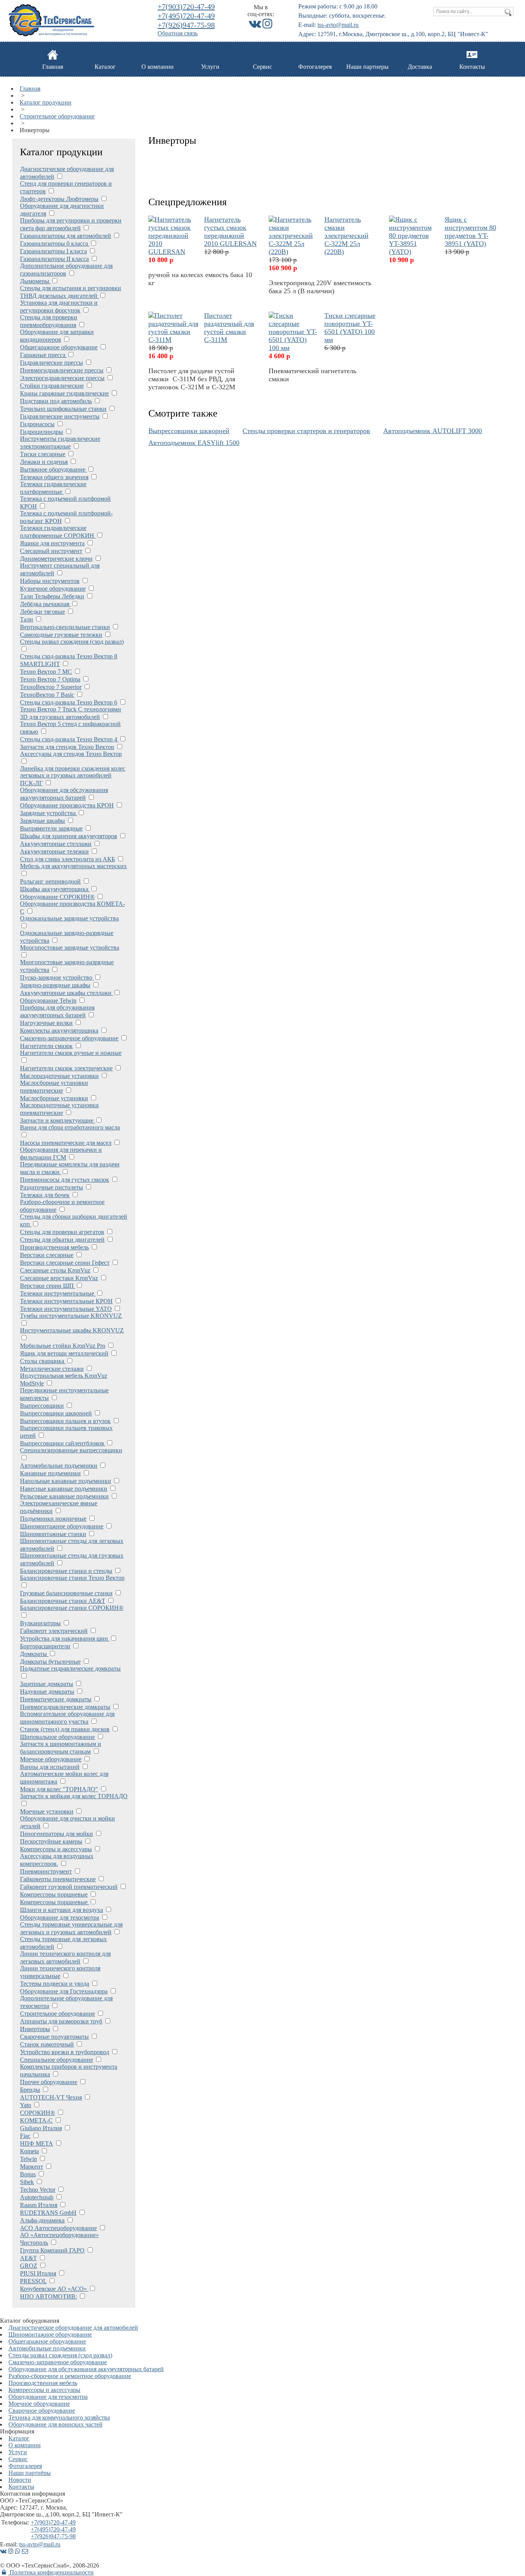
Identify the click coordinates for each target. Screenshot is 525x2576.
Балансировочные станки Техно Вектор (72, 1578)
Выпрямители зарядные (51, 828)
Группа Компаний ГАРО (52, 2250)
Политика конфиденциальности (51, 2572)
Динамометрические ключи (56, 559)
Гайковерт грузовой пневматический (69, 1887)
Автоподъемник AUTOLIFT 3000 (433, 431)
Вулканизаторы (40, 1623)
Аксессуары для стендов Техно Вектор (71, 754)
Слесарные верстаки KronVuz (59, 1278)
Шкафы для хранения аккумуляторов (69, 836)
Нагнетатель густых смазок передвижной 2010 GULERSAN (230, 232)
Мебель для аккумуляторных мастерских (73, 866)
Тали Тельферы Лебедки (52, 596)
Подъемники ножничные (53, 1519)
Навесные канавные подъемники (64, 1489)
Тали (27, 619)
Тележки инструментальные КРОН (66, 1301)
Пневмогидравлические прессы (62, 370)
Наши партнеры (367, 67)
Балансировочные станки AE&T (63, 1601)
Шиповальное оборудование (57, 1737)
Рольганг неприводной (50, 881)
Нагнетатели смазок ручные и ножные (71, 1053)
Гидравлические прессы (52, 363)
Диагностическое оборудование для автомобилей (73, 2328)
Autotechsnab (37, 2197)
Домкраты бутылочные (50, 1662)
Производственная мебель (54, 1247)
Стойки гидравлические (52, 386)
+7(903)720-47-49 (186, 7)
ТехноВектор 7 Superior (51, 687)
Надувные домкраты (47, 1692)
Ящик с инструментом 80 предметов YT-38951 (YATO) (470, 232)
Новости (20, 2480)
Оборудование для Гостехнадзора (64, 1991)
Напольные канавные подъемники (66, 1481)
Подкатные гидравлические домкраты (70, 1668)
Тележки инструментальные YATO (66, 1309)
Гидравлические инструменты (60, 416)
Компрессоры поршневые (54, 1894)
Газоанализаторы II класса (54, 259)
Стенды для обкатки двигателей (62, 1240)
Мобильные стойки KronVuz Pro (63, 1346)
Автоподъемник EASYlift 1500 (194, 443)
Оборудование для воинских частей (56, 2424)
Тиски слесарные (43, 454)
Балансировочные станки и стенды (66, 1571)
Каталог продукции (46, 102)
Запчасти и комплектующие (57, 1120)
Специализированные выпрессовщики (71, 1450)
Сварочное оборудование (42, 2411)
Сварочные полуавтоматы (54, 2037)
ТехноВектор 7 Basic (47, 695)
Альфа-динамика (42, 2220)
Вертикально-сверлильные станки (65, 627)
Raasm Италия (39, 2205)
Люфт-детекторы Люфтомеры (59, 199)
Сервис (262, 67)
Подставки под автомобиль (56, 401)
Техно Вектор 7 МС (46, 672)
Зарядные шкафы (42, 821)
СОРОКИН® (37, 2113)
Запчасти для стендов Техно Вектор (67, 747)
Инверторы (35, 2029)
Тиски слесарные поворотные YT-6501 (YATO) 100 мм (350, 328)
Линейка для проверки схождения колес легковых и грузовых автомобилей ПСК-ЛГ (73, 776)
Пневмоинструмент (46, 1871)
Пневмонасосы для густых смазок (65, 1180)
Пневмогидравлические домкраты (65, 1707)
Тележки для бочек (45, 1195)
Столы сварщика (43, 1361)
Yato (26, 2105)
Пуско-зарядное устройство (57, 977)
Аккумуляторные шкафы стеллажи (66, 993)
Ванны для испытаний (50, 1767)
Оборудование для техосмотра (60, 1917)
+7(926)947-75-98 (186, 25)
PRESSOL (33, 2281)
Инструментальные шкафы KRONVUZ (72, 1330)
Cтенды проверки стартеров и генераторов (306, 431)
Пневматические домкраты (56, 1699)
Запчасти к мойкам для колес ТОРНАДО (74, 1796)
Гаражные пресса (43, 355)
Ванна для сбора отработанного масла (70, 1127)
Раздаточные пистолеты (52, 1187)
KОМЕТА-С (36, 2120)
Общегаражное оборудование (59, 347)
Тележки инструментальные (58, 1293)
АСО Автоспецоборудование (58, 2228)
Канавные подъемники (50, 1473)
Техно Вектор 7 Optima (50, 679)
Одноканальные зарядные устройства (69, 918)
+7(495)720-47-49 (186, 16)
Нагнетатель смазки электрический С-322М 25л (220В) (346, 236)
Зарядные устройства (49, 813)
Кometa (29, 2151)
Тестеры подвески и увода (55, 1984)
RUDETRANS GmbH (48, 2213)
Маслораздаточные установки (59, 1076)
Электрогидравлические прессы (62, 378)
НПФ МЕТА (37, 2143)
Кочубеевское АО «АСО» (54, 2289)
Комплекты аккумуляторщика (59, 1031)
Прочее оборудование (49, 2082)
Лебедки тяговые (42, 612)
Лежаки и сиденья (44, 462)
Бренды (30, 2090)
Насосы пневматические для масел (66, 1143)
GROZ (29, 2266)
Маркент (32, 2167)
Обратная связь (178, 33)
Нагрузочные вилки (46, 1023)
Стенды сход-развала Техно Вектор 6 (69, 702)
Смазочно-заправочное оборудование (69, 1038)
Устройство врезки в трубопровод (65, 2052)
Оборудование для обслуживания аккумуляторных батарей (86, 2369)
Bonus (28, 2174)
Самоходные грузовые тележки (61, 635)
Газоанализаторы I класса (53, 251)
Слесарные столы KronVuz (55, 1270)
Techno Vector (38, 2190)
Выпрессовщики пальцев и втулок (65, 1421)
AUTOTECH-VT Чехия (51, 2097)
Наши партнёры (30, 2473)
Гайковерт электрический (54, 1631)
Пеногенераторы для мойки (56, 1834)
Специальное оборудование (56, 2060)
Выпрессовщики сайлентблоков (63, 1443)
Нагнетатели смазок (46, 1046)
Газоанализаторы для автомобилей (66, 236)
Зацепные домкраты (47, 1684)
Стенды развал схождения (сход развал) (72, 642)
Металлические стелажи (52, 1369)
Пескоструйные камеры (51, 1841)
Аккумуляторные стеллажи (56, 844)
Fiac (25, 2136)
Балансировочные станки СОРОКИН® (72, 1608)
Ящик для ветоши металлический (64, 1353)
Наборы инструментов (50, 581)
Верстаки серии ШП (48, 1286)
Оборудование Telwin (48, 1001)
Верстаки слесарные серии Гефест (65, 1263)
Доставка (420, 67)
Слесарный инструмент (51, 551)
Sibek (27, 2182)
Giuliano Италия (41, 2128)
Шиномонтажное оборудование (62, 1526)
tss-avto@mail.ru (338, 25)
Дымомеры (35, 281)
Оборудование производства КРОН (67, 805)
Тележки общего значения (54, 477)
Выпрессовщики (42, 1406)
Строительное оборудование (57, 116)
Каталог (105, 67)
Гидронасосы (37, 424)
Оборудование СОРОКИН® (57, 897)
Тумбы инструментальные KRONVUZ (71, 1316)
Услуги (210, 67)
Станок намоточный (47, 2044)
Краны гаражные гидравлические (64, 393)
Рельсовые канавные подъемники (64, 1496)
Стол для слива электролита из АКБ (67, 859)
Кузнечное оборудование (53, 589)
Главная (53, 67)
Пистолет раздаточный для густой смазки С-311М (229, 328)
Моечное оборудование (51, 1759)
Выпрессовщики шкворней (56, 1413)
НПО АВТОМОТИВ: (48, 2296)
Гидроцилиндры (42, 432)
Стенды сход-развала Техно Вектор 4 (69, 739)
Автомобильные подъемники (59, 1466)
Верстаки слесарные (47, 1255)
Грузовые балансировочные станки (66, 1593)
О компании (158, 67)
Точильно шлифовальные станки (63, 409)
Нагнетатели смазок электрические (66, 1068)
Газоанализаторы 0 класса (55, 243)
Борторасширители (45, 1646)
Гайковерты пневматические (58, 1879)
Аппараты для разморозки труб (61, 2021)
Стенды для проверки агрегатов (62, 1232)
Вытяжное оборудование (53, 469)
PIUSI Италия (38, 2273)
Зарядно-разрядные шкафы (55, 985)
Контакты (472, 67)
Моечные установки (47, 1811)
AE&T (28, 2258)
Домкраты (34, 1654)
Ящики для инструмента (52, 543)
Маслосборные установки (54, 1098)
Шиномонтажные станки (53, 1534)
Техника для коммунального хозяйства (59, 2417)
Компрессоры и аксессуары (56, 1849)
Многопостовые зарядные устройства (70, 948)
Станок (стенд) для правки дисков (65, 1729)
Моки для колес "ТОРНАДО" (59, 1789)
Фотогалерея (315, 67)
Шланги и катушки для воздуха (61, 1910)
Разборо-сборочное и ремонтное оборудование (70, 2376)
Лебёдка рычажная (45, 604)
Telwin (28, 2159)
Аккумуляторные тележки (54, 851)
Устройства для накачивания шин (65, 1638)
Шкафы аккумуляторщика (55, 889)
